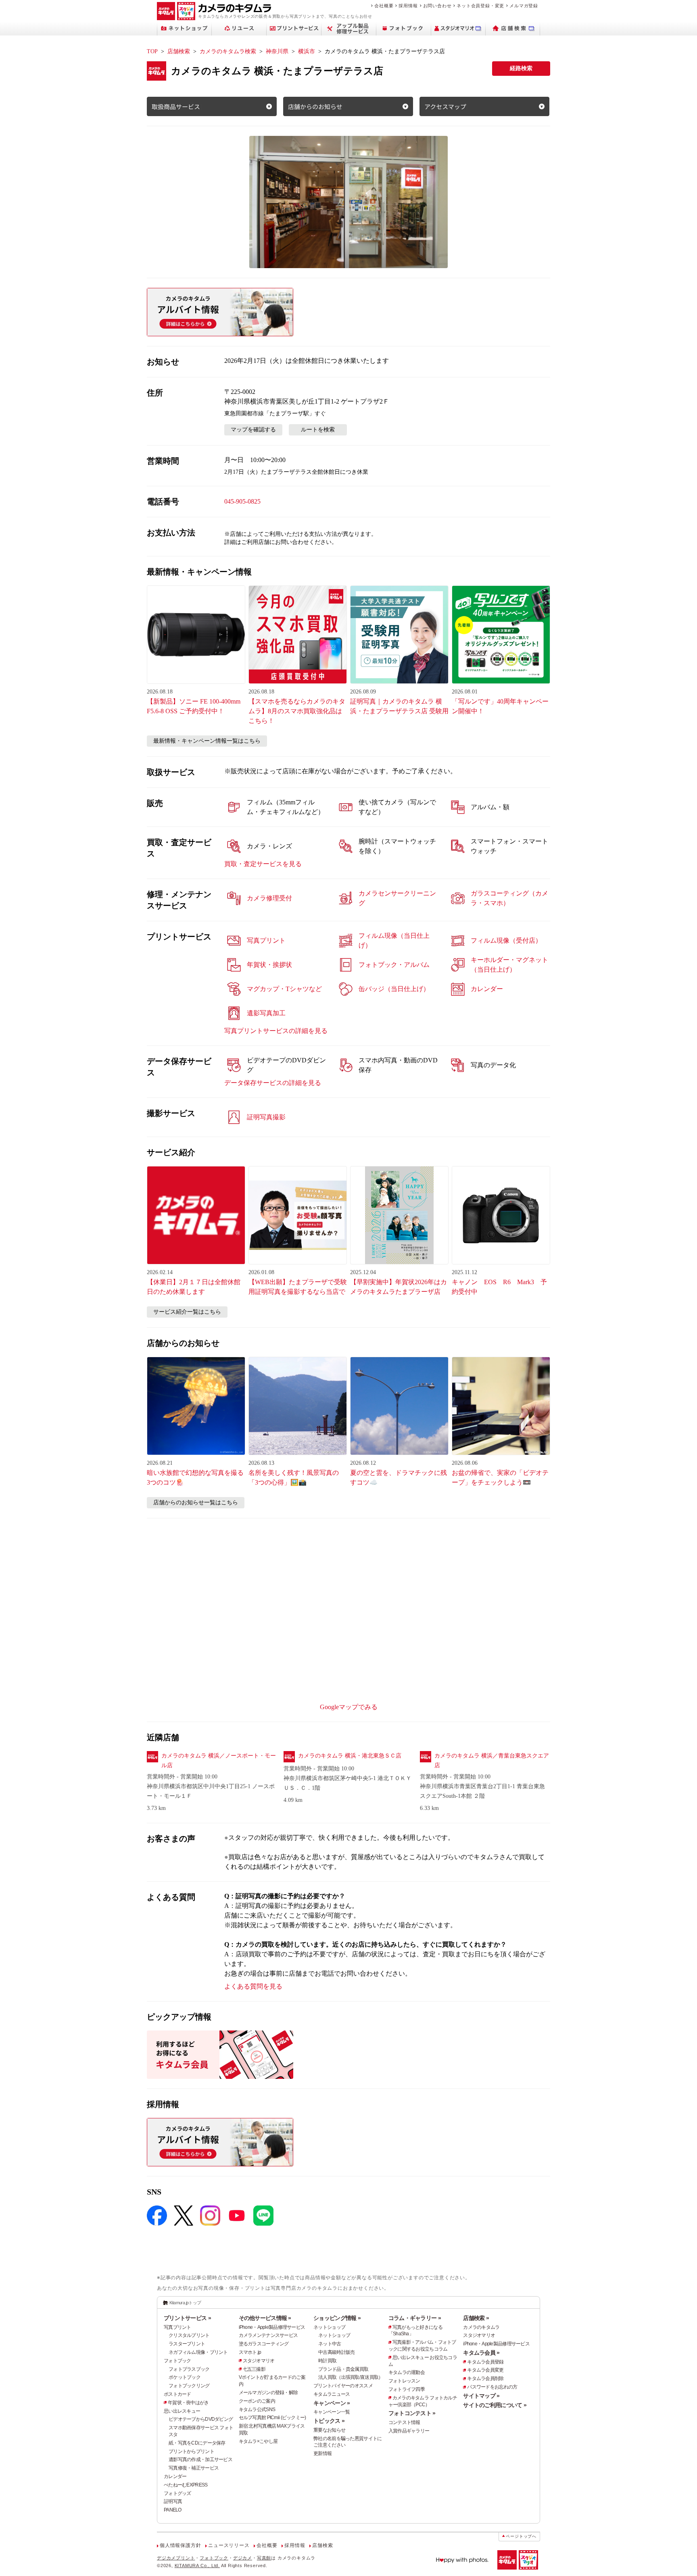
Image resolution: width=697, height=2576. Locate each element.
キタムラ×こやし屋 (258, 2441)
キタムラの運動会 (407, 2372)
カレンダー (175, 2476)
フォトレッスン (404, 2381)
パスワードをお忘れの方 (492, 2387)
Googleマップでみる (349, 1707)
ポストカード (177, 2394)
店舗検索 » (476, 2318)
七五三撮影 (254, 2369)
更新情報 (322, 2453)
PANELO (173, 2510)
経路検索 (521, 68)
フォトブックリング (189, 2386)
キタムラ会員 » (481, 2353)
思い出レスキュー (182, 2411)
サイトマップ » (481, 2396)
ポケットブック (185, 2377)
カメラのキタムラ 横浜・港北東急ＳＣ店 (350, 1756)
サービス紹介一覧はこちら (187, 1312)
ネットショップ (329, 2327)
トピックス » (329, 2421)
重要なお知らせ (329, 2430)
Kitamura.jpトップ (185, 2303)
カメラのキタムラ (481, 2327)
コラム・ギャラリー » (415, 2318)
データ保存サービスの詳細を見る (273, 1083)
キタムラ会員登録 (485, 2362)
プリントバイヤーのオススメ (343, 2386)
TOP (152, 51)
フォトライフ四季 (407, 2389)
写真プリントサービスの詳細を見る (276, 1031)
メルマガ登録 (524, 6)
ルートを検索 (318, 430)
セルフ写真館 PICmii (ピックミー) (272, 2418)
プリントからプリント (191, 2451)
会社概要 (384, 6)
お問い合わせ (437, 6)
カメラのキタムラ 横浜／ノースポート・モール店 (219, 1761)
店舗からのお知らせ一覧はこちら (196, 1502)
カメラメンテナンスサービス (268, 2335)
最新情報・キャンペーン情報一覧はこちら (207, 741)
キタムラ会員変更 (485, 2370)
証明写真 (173, 2501)
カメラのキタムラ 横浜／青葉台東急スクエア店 (492, 1761)
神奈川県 (277, 51)
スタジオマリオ (259, 2361)
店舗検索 (179, 51)
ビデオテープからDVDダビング (201, 2419)
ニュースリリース (229, 2545)
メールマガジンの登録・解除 (268, 2393)
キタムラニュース (332, 2394)
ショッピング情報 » (337, 2318)
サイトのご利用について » (495, 2405)
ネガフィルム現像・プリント (198, 2352)
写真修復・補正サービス (194, 2468)
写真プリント (177, 2327)
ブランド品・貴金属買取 (343, 2369)
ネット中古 (330, 2344)
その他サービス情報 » (265, 2318)
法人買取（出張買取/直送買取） (351, 2377)
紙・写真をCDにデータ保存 (197, 2443)
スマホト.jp (250, 2352)
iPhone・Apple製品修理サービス (272, 2327)
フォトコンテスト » (412, 2413)
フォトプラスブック (189, 2369)
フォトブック (177, 2361)
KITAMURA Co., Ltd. (197, 2566)
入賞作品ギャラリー (409, 2431)
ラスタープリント (187, 2344)
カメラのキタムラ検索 (228, 51)
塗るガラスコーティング (264, 2344)
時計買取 (327, 2361)
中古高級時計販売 (336, 2352)
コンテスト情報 (404, 2422)
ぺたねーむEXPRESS (186, 2485)
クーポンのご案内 (257, 2401)
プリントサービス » (187, 2318)
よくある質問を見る (253, 1986)
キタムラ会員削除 (485, 2378)
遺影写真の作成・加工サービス (200, 2459)
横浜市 (307, 51)
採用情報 (408, 6)
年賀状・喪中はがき (188, 2403)
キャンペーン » (332, 2403)
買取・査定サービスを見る (263, 864)
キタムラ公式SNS (257, 2409)
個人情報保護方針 (180, 2545)
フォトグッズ (177, 2493)
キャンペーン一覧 (332, 2412)
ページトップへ (521, 2536)
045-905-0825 (242, 501)
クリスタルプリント (189, 2335)
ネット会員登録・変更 (480, 6)
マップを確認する (253, 430)
